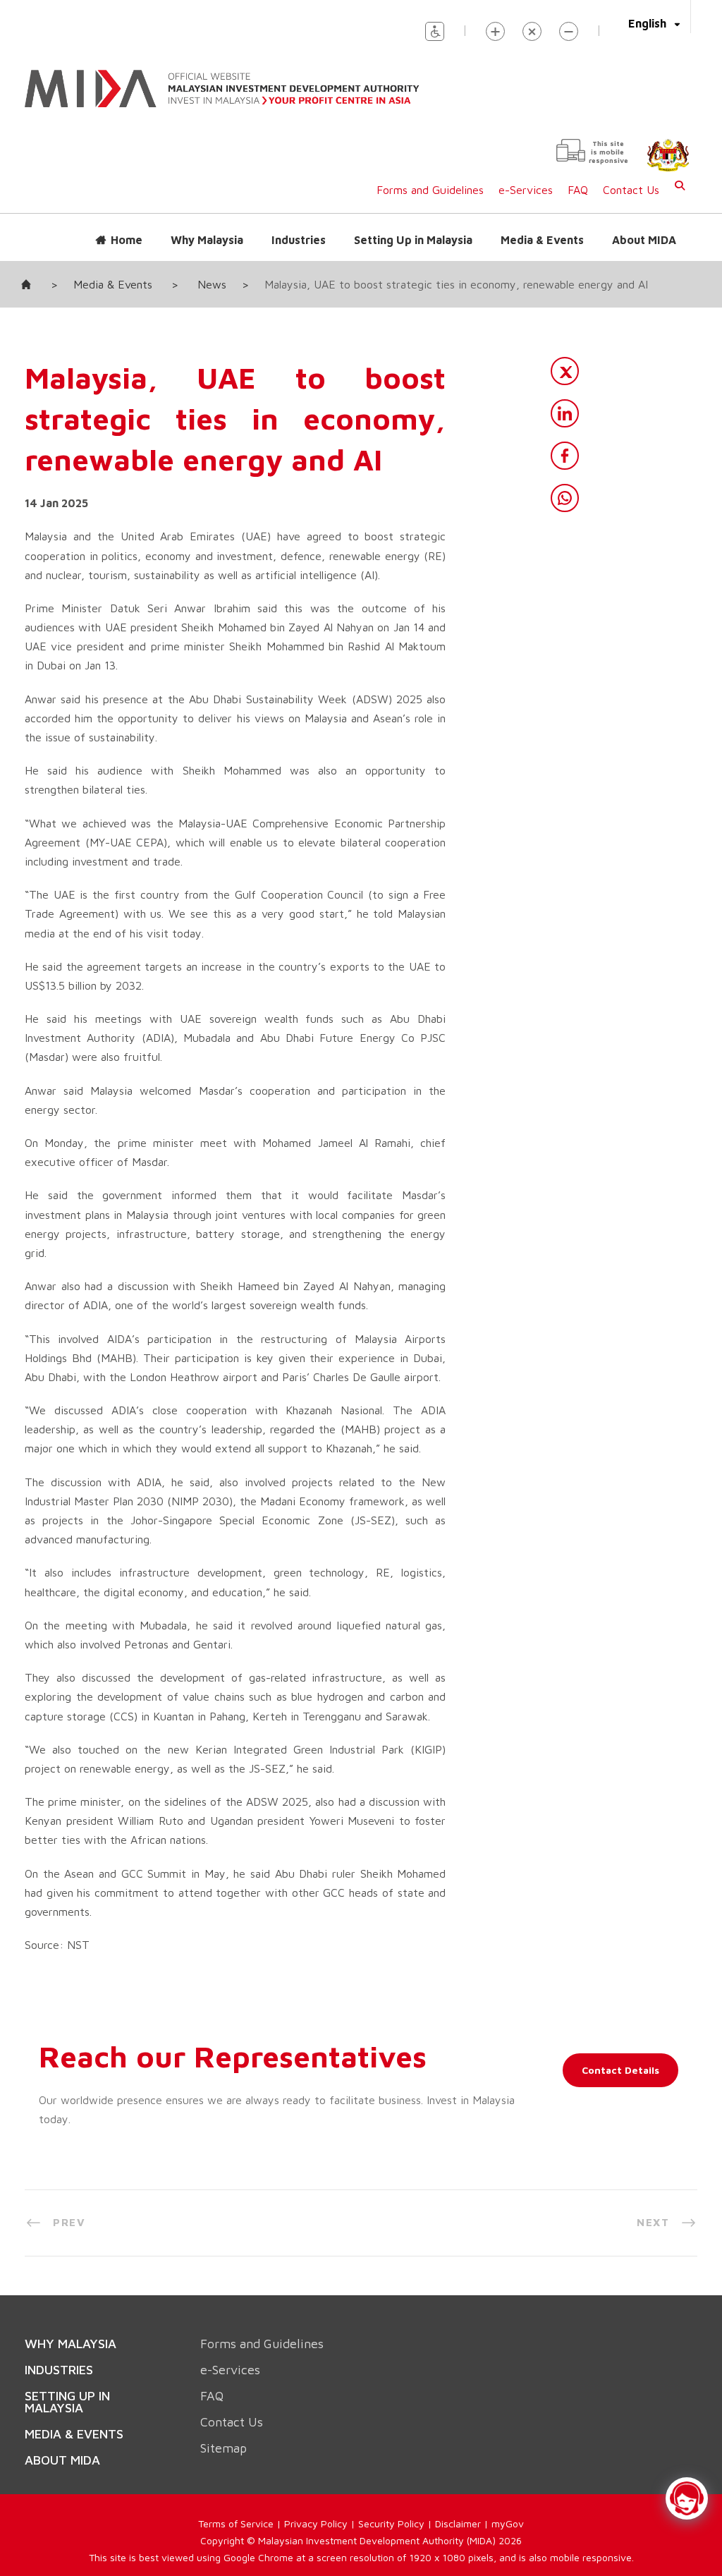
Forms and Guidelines (430, 176)
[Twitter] (565, 357)
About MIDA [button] (644, 226)
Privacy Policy (316, 2478)
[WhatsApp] (565, 484)
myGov (508, 2478)
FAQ (578, 176)
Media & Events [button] (542, 226)
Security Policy (391, 2478)
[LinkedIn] (565, 399)
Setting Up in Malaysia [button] (413, 226)
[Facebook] (565, 442)
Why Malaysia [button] (207, 226)
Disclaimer (458, 2478)
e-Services (526, 176)
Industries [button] (299, 226)
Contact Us (631, 176)
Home (127, 226)
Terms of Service (236, 2478)
